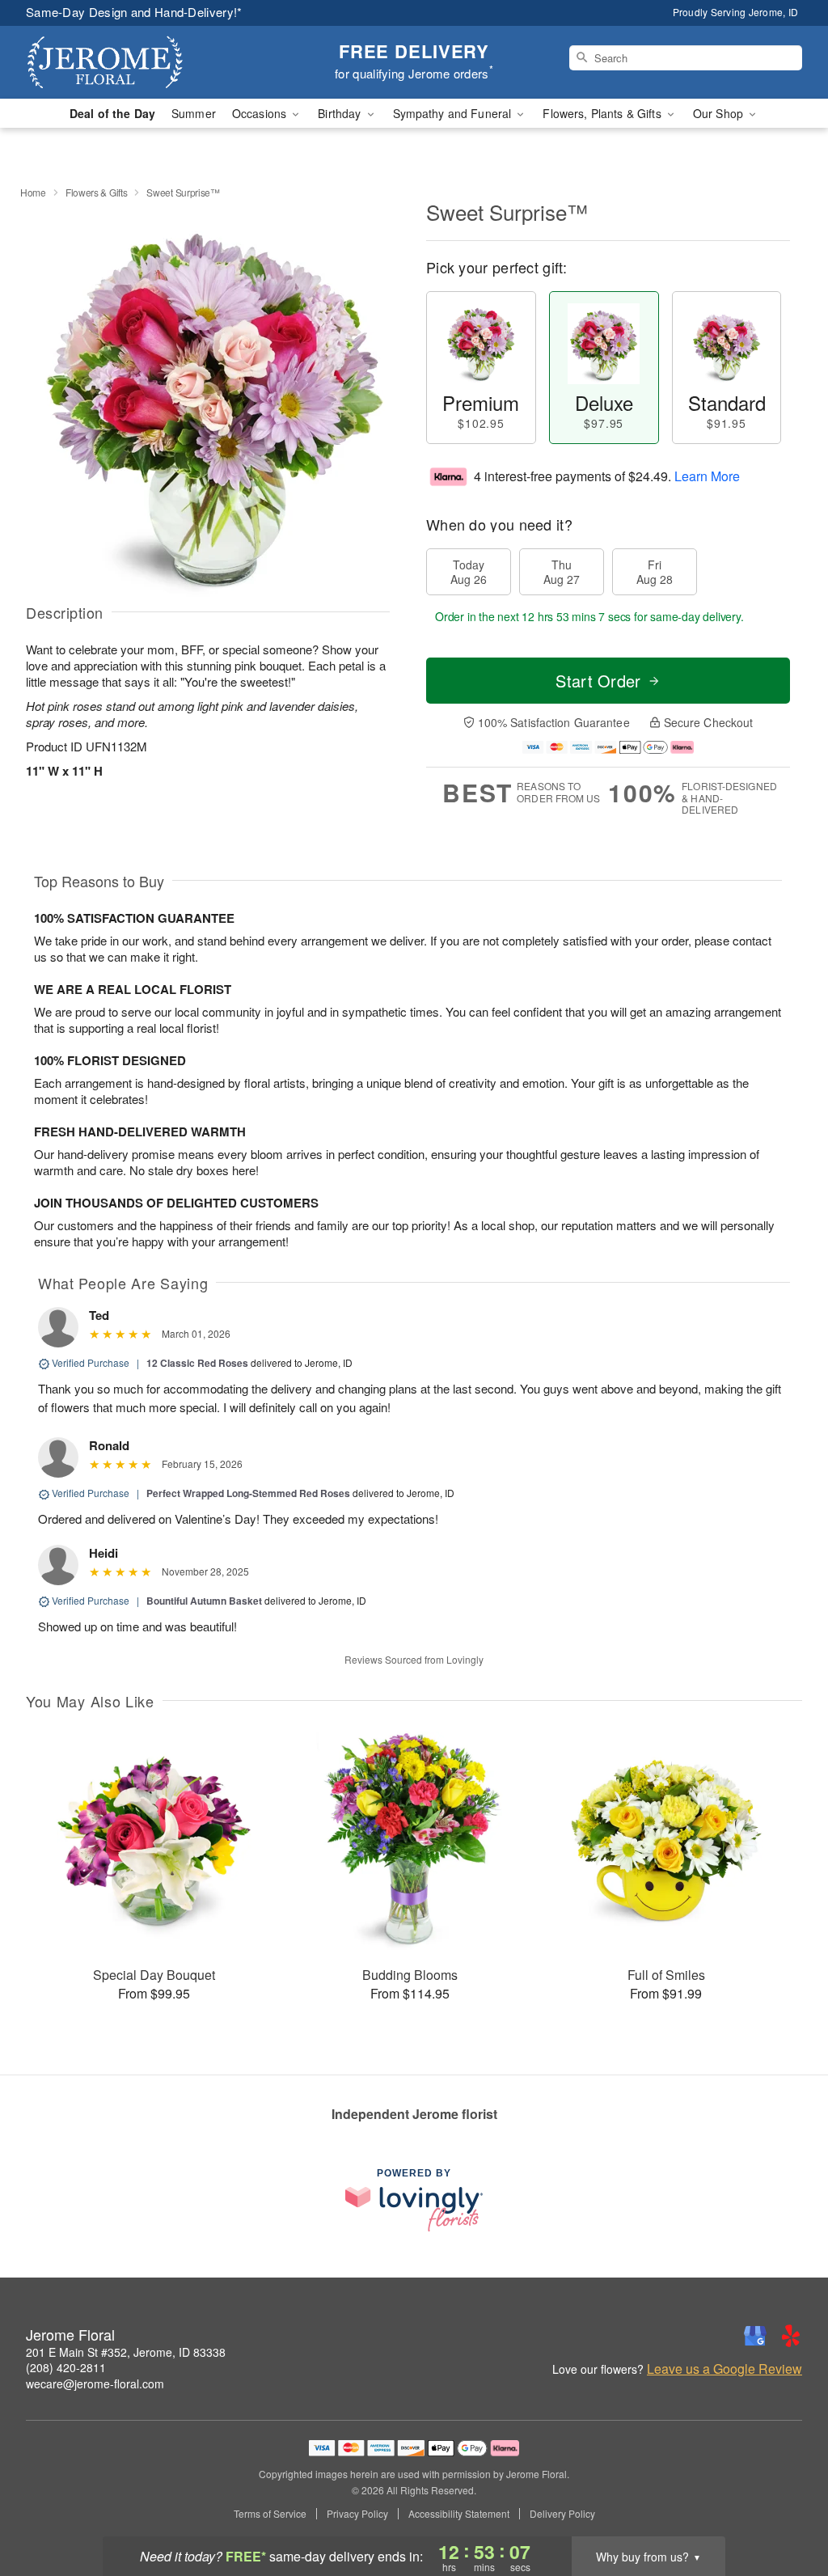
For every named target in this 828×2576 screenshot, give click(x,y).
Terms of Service (270, 2514)
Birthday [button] (341, 113)
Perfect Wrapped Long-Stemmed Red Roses (248, 1493)
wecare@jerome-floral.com (95, 2384)
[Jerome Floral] (142, 62)
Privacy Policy (357, 2514)
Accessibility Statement (459, 2514)
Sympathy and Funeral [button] (454, 113)
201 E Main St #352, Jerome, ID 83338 (126, 2352)
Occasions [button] (261, 113)
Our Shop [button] (720, 113)
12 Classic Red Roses (197, 1363)
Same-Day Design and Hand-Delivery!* (134, 12)
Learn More (707, 476)
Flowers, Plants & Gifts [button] (603, 113)
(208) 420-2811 (66, 2367)
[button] (786, 2507)
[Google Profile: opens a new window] (755, 2336)
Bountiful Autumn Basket (204, 1601)
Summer (194, 113)
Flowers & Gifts (97, 192)
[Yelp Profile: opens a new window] (791, 2336)
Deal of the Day (112, 113)
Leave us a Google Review (724, 2369)
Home (33, 192)
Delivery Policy (562, 2514)
